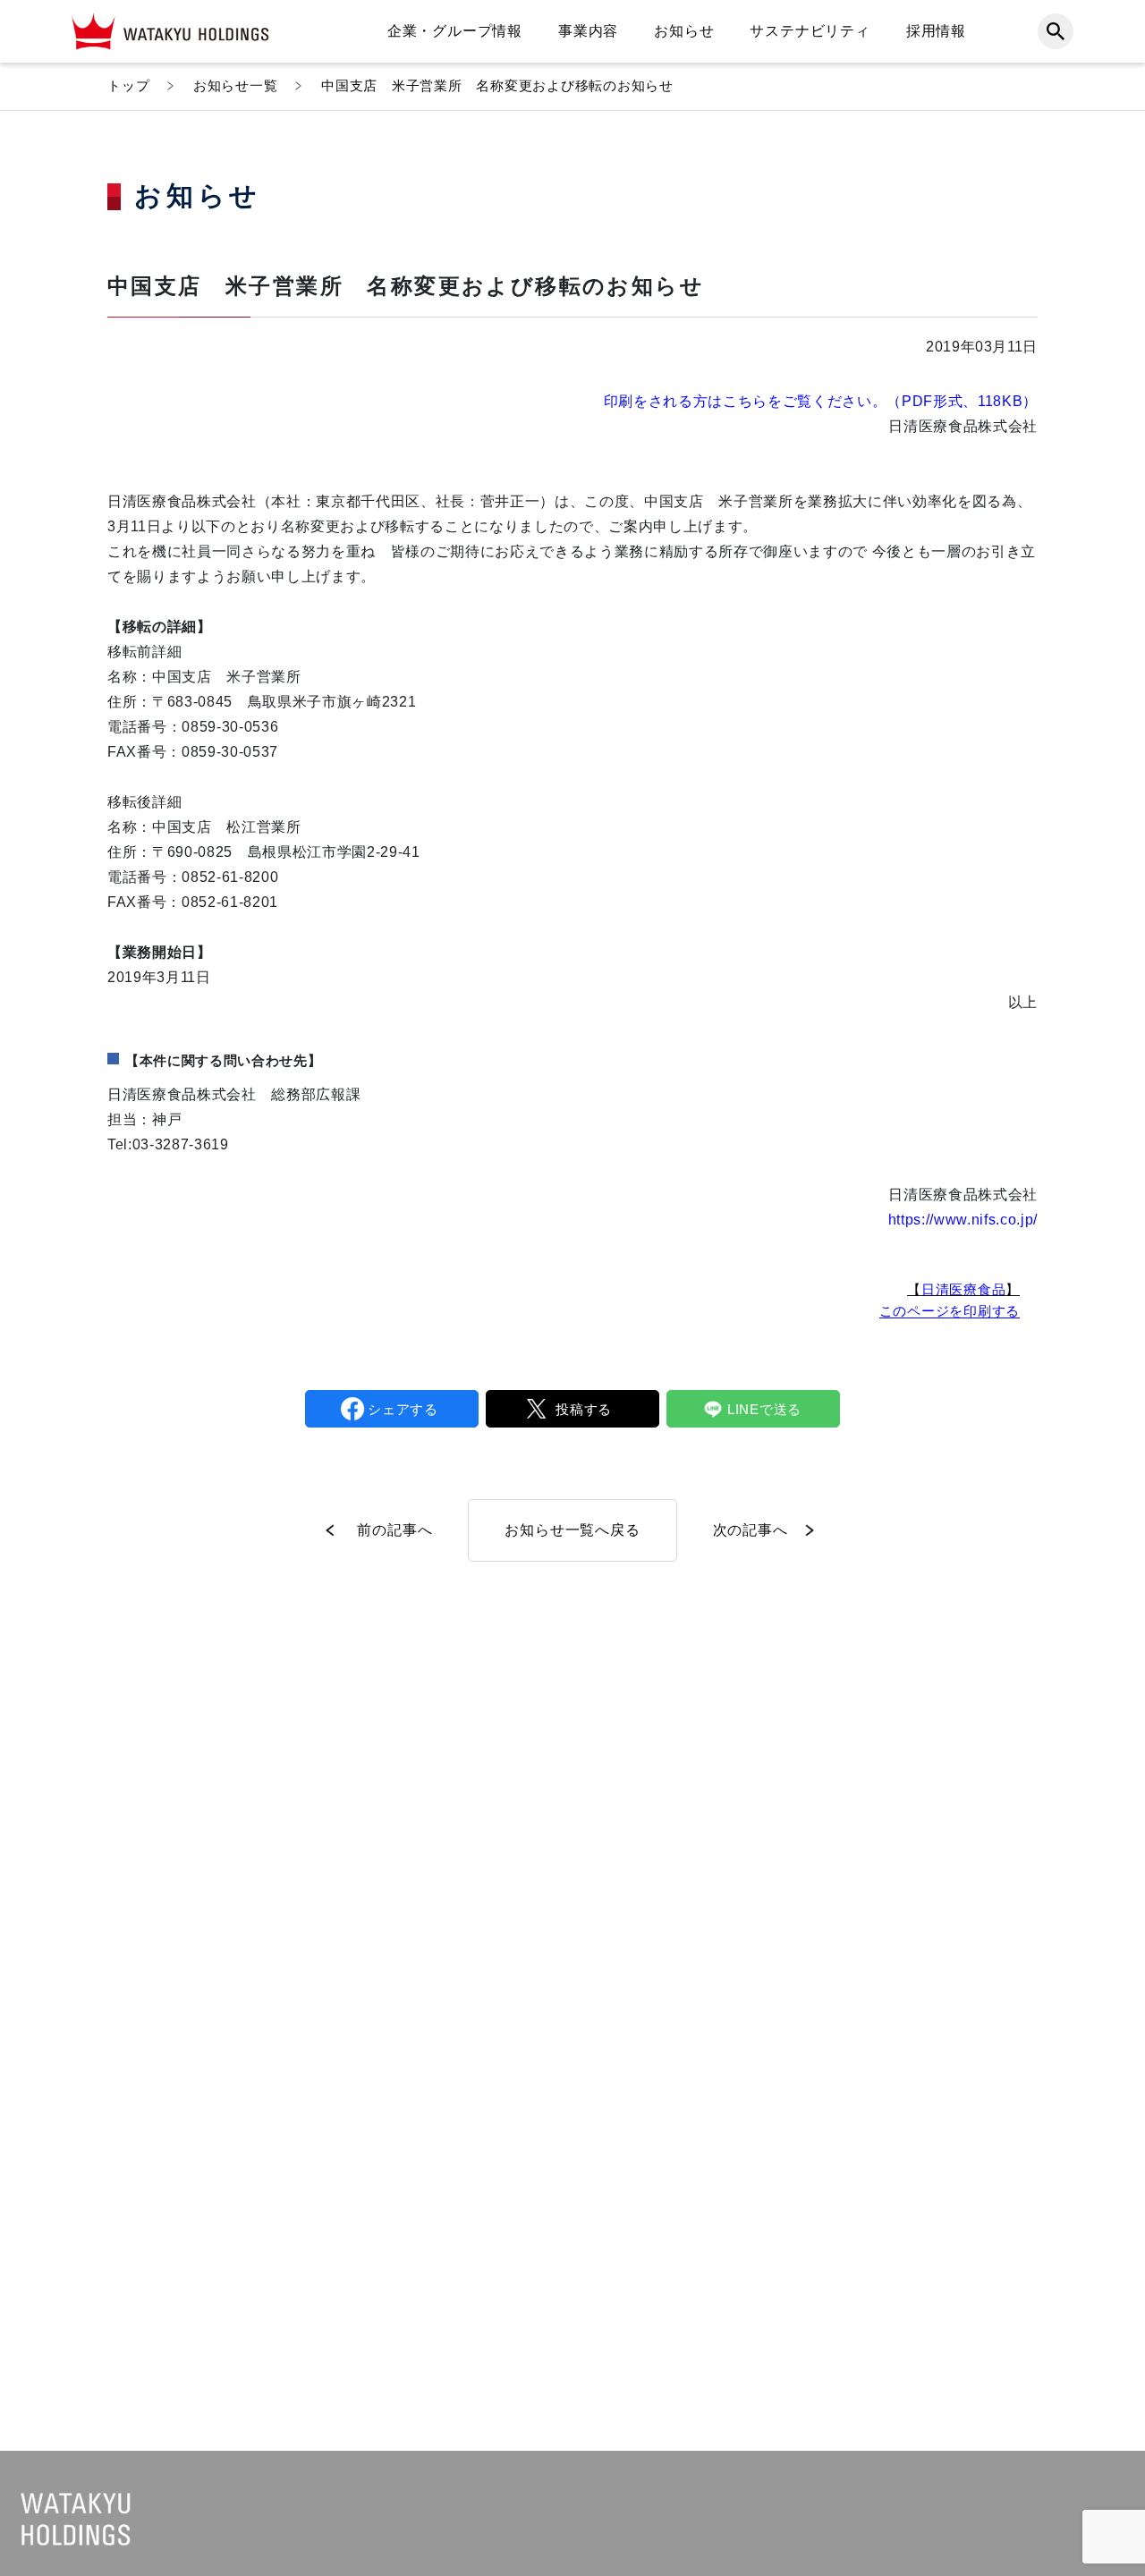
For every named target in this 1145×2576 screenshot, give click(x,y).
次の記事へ (751, 1530)
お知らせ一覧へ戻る (572, 1530)
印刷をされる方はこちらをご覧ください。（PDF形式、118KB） (821, 401)
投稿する (584, 1409)
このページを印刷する (950, 1311)
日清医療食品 (964, 1289)
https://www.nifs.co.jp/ (963, 1220)
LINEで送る (764, 1409)
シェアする (403, 1409)
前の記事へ (394, 1530)
